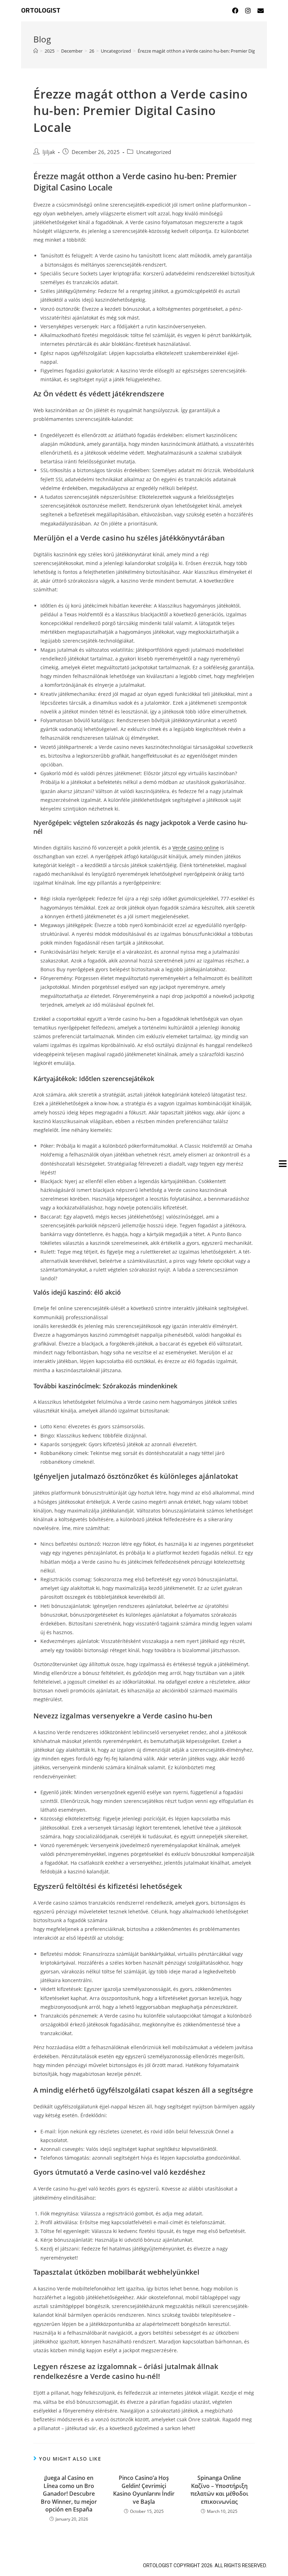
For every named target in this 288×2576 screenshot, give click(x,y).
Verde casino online (196, 848)
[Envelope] (261, 11)
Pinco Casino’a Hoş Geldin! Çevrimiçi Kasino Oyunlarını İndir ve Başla (144, 2490)
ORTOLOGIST (41, 11)
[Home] (36, 51)
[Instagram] (248, 11)
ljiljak (49, 152)
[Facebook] (235, 11)
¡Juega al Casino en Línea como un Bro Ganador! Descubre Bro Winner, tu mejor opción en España (69, 2494)
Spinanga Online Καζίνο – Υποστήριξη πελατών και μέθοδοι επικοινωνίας (219, 2490)
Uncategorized (154, 152)
